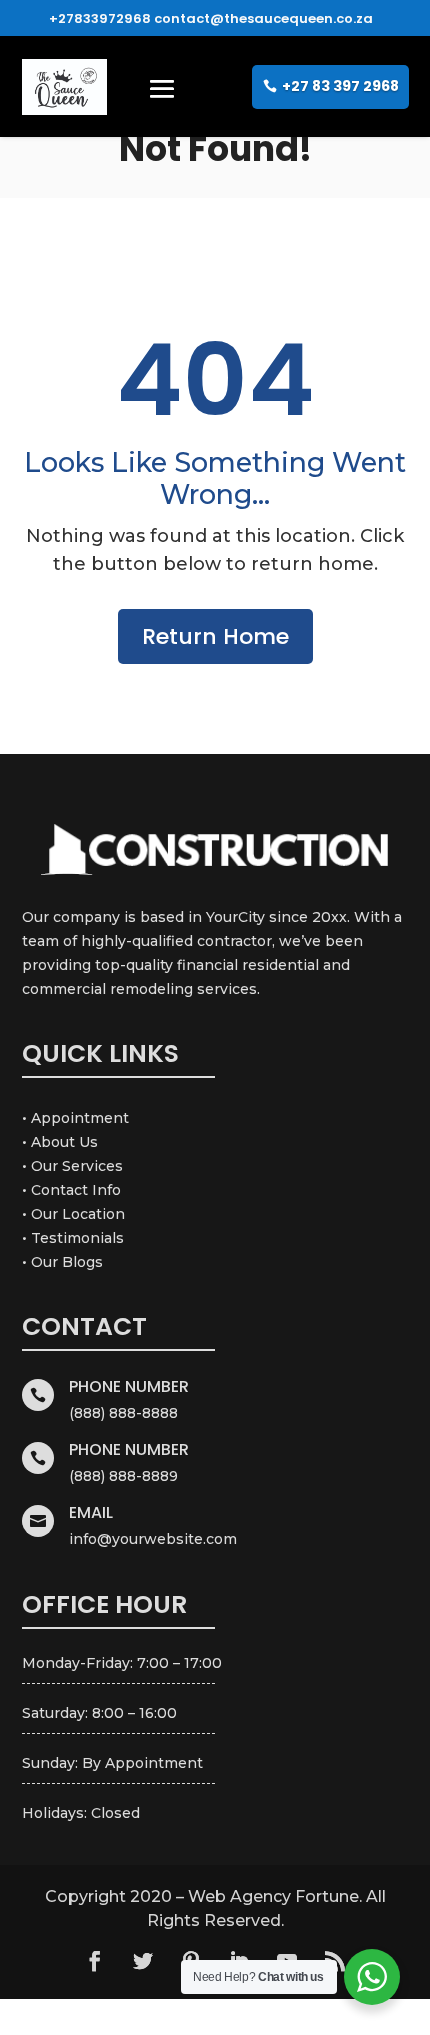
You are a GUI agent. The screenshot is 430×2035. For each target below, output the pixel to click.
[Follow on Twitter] (143, 1961)
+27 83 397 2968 (340, 86)
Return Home (215, 636)
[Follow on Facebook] (95, 1961)
